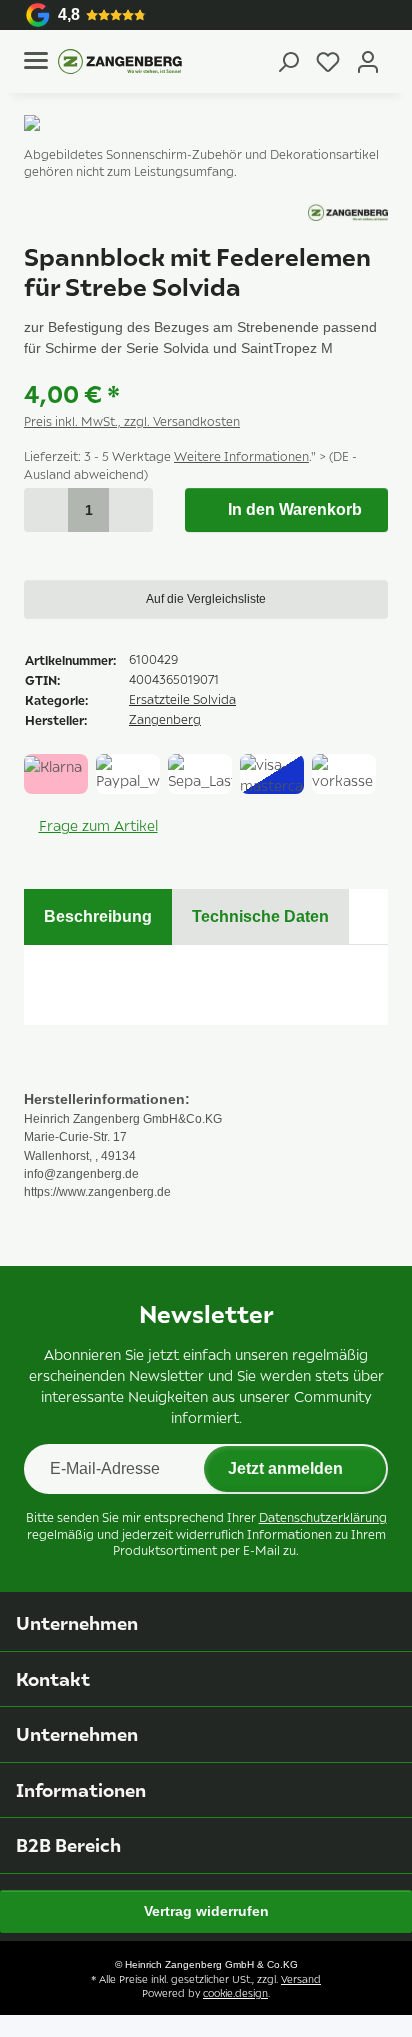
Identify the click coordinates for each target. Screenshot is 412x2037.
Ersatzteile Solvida (182, 699)
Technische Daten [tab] (260, 916)
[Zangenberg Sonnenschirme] (120, 61)
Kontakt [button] (53, 1679)
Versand (301, 1979)
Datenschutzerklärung (323, 1517)
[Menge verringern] (46, 510)
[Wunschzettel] (328, 62)
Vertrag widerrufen (206, 1911)
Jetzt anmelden (285, 1468)
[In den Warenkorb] (40, 104)
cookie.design (235, 1993)
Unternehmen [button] (77, 1623)
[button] (288, 61)
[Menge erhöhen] (131, 510)
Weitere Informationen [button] (241, 456)
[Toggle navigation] (36, 60)
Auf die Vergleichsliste (206, 599)
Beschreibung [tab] (98, 916)
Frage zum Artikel (98, 825)
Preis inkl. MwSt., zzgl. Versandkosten (132, 421)
